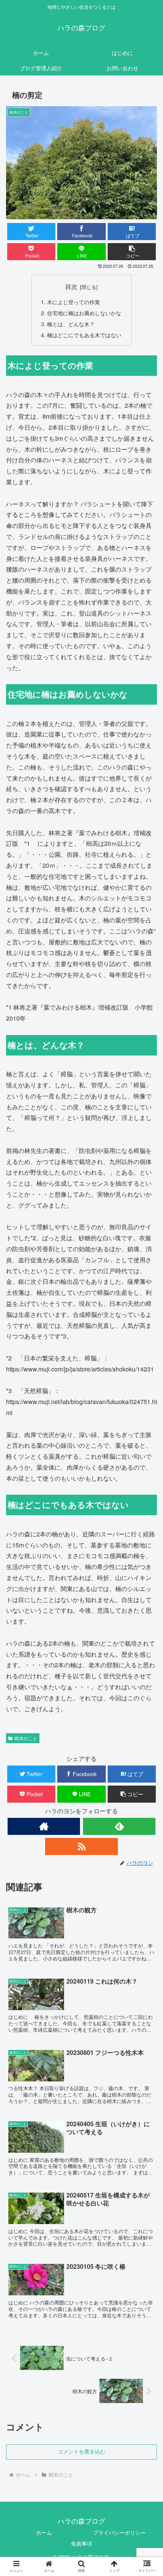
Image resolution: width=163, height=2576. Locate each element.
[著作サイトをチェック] (44, 1826)
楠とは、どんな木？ (71, 324)
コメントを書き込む (81, 2452)
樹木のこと (26, 1738)
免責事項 (81, 2543)
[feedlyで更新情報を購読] (119, 1826)
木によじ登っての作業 (74, 302)
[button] (132, 252)
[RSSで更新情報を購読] (81, 1846)
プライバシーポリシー (119, 2532)
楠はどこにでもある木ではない (84, 335)
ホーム (44, 2532)
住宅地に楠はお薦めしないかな (84, 313)
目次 (71, 286)
